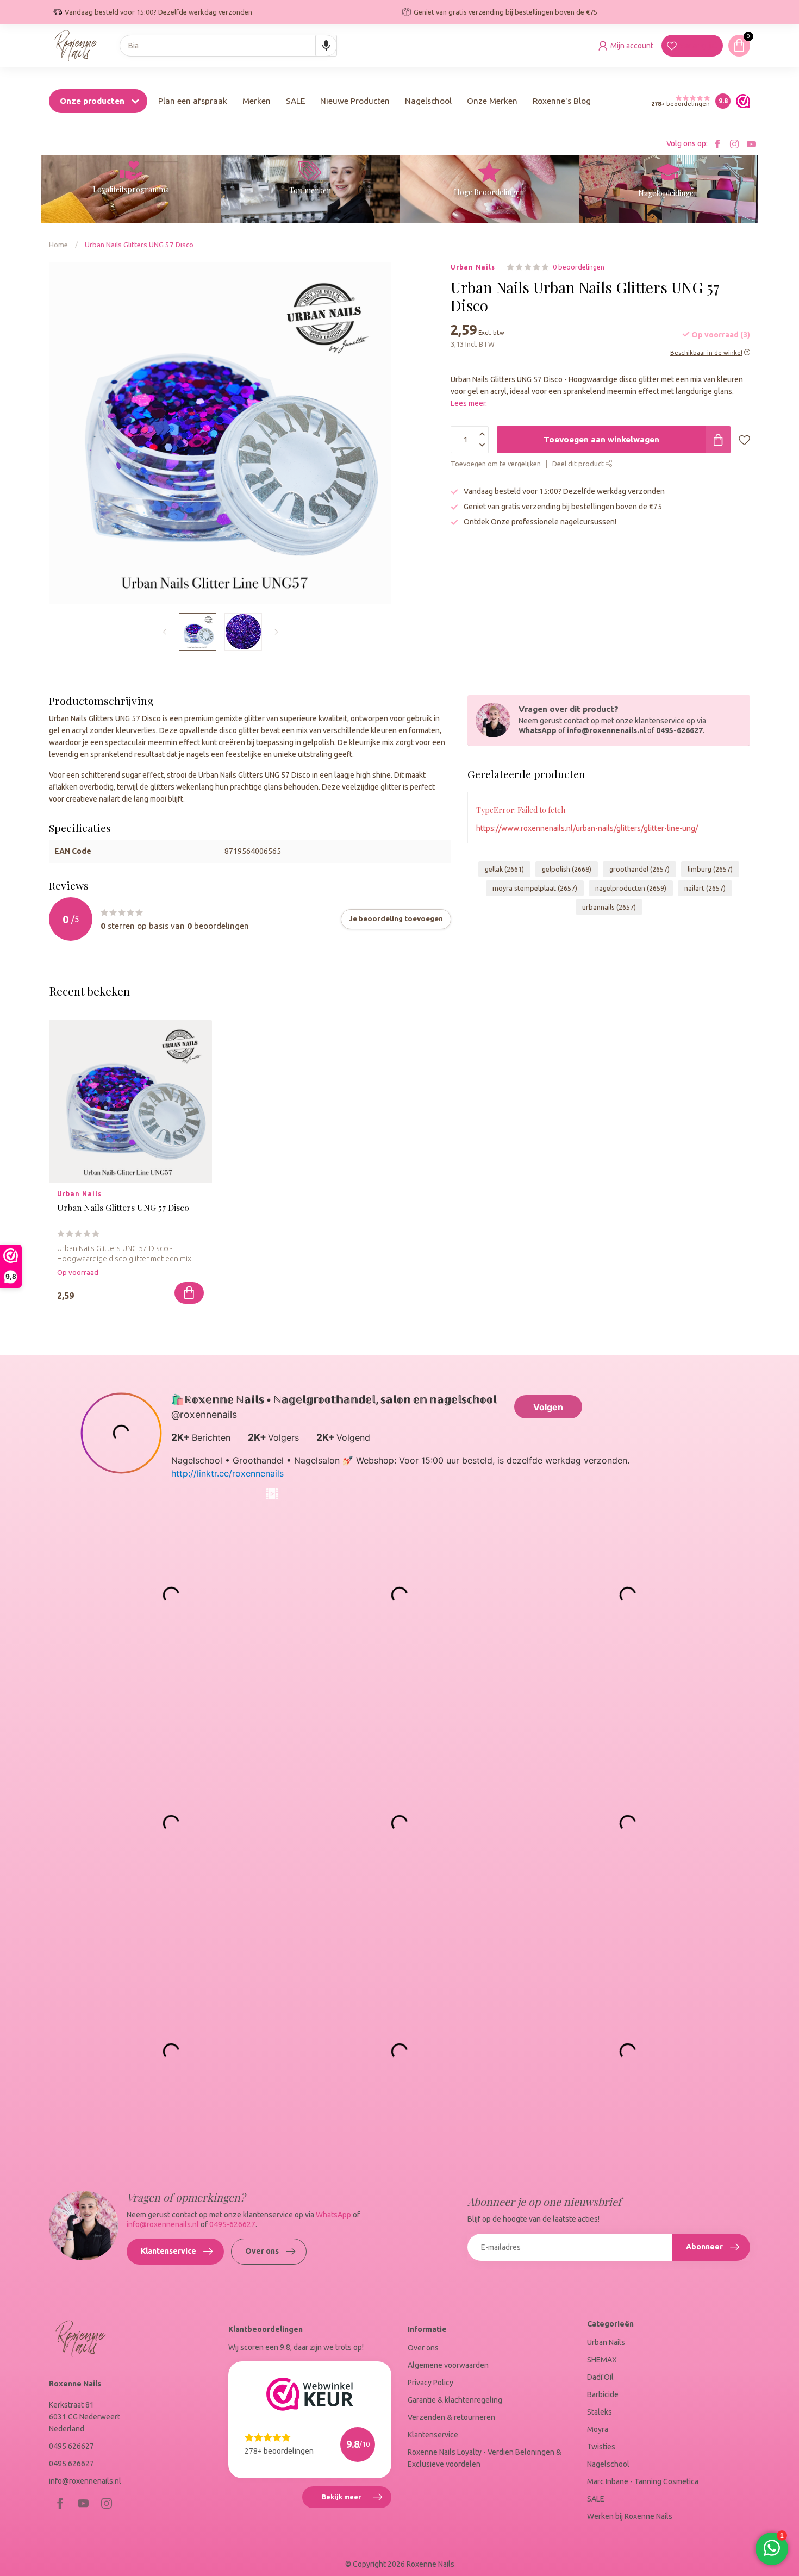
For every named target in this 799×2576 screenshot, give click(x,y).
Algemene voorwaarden (448, 2365)
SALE (295, 101)
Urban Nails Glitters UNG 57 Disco (139, 245)
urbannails (609, 907)
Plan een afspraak (193, 101)
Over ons (262, 2251)
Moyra (598, 2429)
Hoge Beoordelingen (489, 192)
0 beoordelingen (579, 267)
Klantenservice (168, 2251)
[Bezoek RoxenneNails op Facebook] (717, 144)
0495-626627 (679, 730)
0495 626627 (71, 2446)
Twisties (601, 2447)
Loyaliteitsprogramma (131, 189)
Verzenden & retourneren (451, 2417)
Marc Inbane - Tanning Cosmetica (643, 2481)
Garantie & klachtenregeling (455, 2400)
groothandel (639, 869)
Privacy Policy (430, 2383)
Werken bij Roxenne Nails (630, 2516)
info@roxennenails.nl (606, 730)
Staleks (600, 2412)
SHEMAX (602, 2360)
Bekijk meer (356, 2501)
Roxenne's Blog (562, 101)
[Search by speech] (326, 46)
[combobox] (228, 46)
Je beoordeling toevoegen (396, 919)
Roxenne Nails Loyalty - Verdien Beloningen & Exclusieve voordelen (485, 2458)
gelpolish (567, 869)
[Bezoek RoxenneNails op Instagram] (734, 144)
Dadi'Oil (600, 2377)
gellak (504, 869)
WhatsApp (538, 730)
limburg (710, 869)
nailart (705, 888)
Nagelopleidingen (668, 193)
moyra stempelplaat (535, 888)
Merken (257, 101)
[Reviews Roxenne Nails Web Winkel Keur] (740, 101)
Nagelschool (428, 101)
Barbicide (603, 2394)
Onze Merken (492, 101)
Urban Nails (473, 267)
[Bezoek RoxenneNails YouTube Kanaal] (751, 144)
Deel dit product (579, 464)
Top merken (310, 190)
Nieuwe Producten (355, 101)
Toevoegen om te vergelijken (496, 464)
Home (58, 245)
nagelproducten (631, 888)
